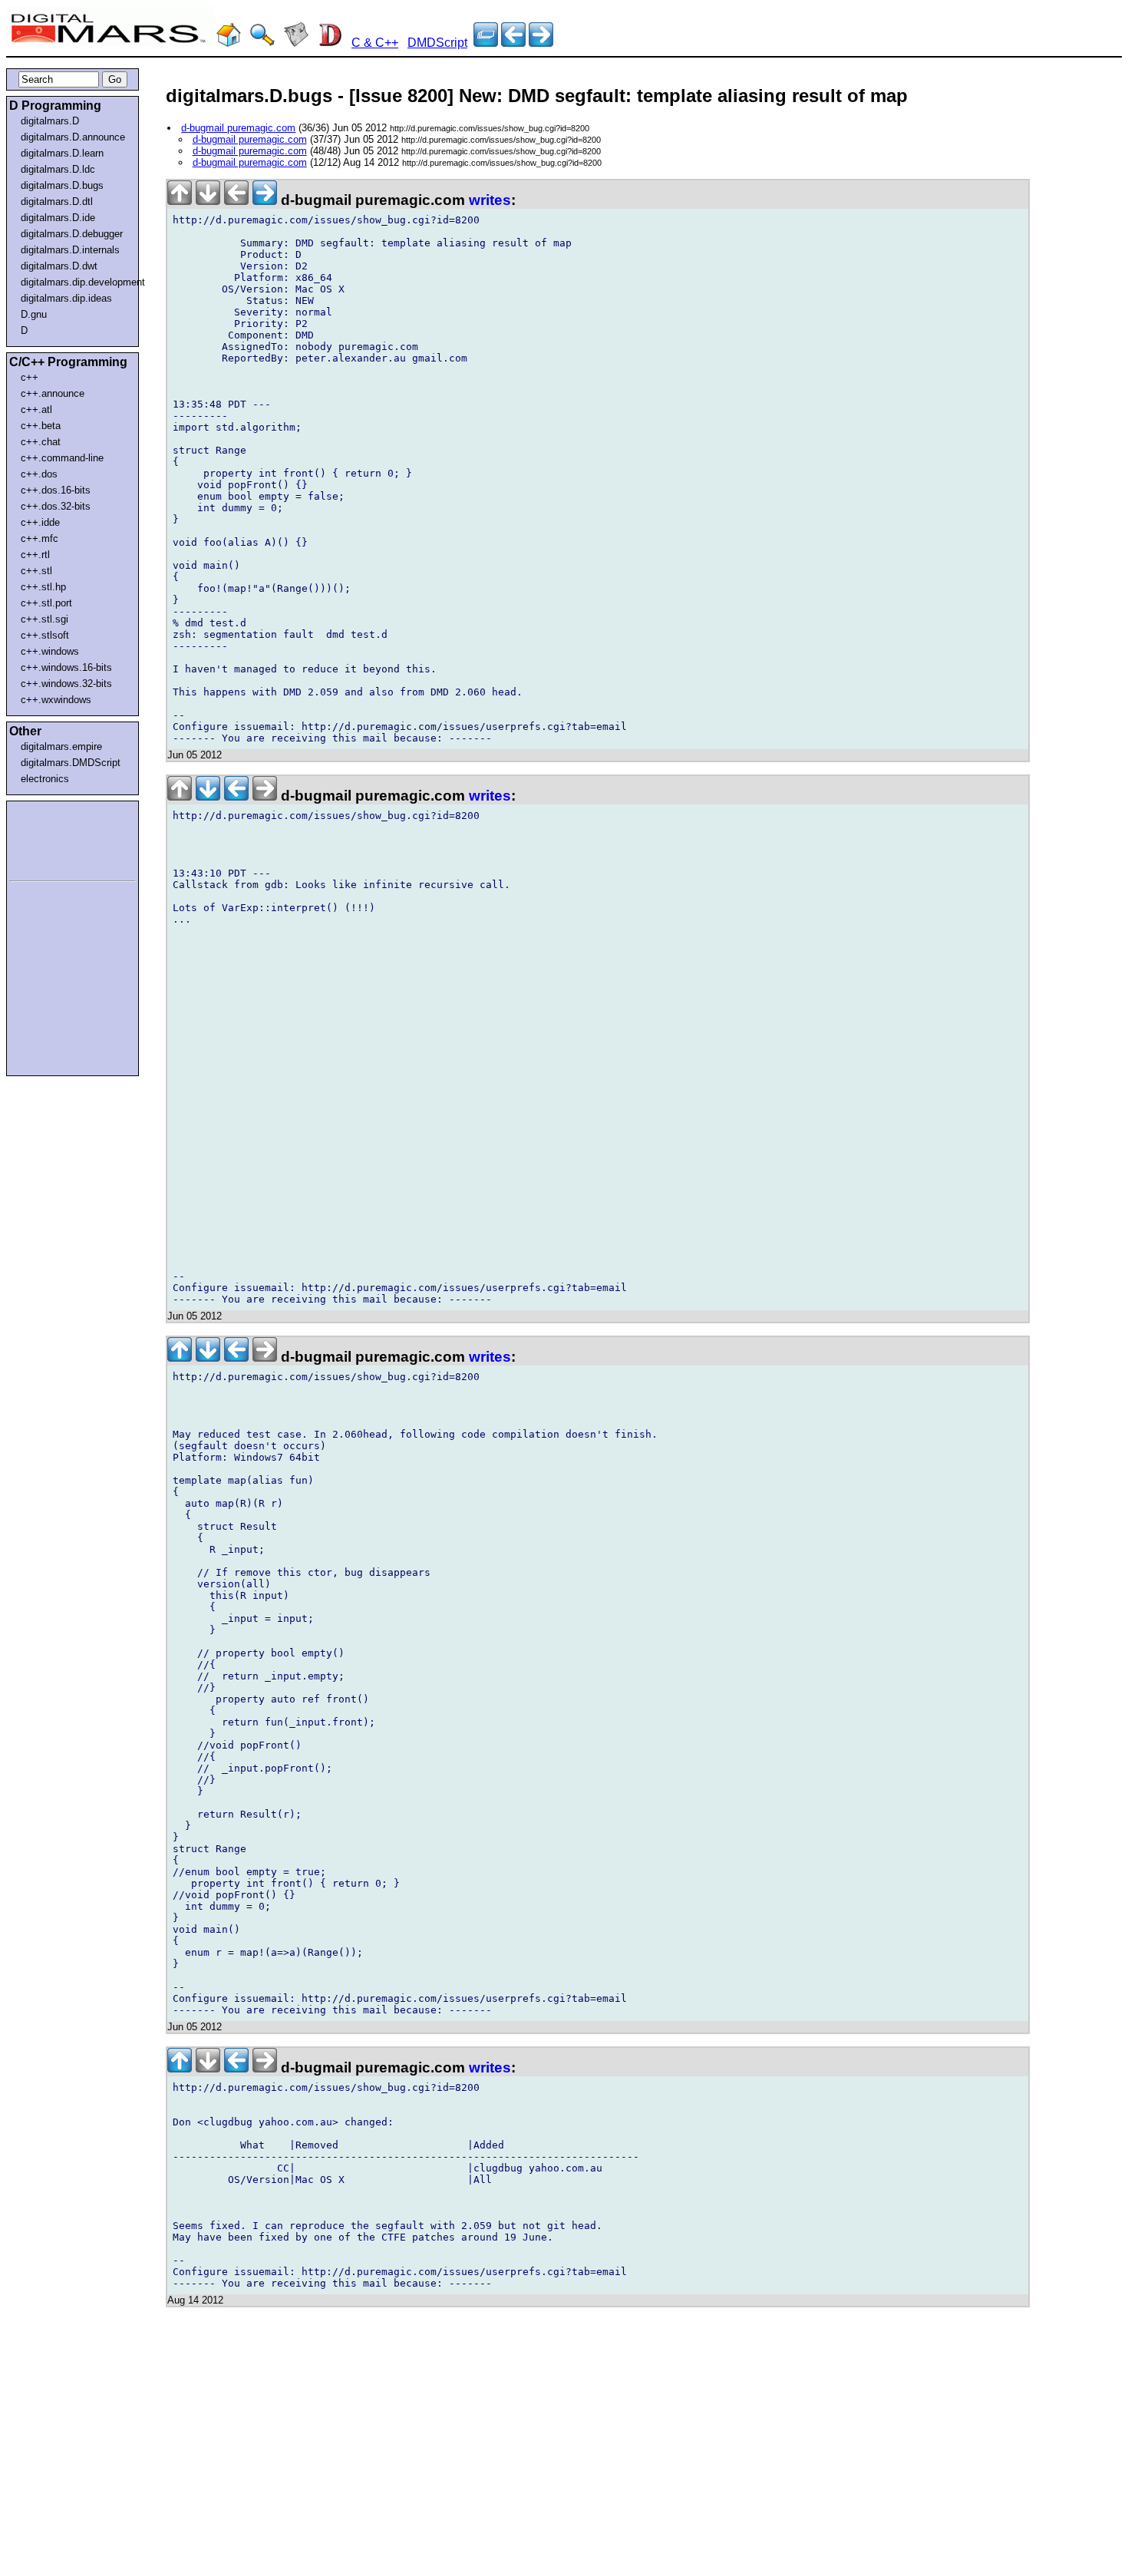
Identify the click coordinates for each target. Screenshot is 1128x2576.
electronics (45, 779)
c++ (30, 377)
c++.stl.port (46, 603)
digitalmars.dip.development (76, 282)
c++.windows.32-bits (66, 684)
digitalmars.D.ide (58, 218)
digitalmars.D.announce (73, 137)
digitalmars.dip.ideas (66, 298)
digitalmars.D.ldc (58, 169)
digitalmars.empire (61, 746)
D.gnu (34, 314)
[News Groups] (296, 43)
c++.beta (41, 426)
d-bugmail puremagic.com (238, 128)
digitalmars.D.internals (70, 250)
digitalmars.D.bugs (62, 185)
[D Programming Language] (330, 43)
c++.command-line (62, 458)
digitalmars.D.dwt (59, 266)
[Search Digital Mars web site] (262, 43)
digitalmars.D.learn (62, 153)
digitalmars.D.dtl (57, 201)
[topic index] (486, 43)
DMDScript (437, 43)
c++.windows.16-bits (66, 667)
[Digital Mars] (229, 43)
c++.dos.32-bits (56, 506)
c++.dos (39, 474)
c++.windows (50, 651)
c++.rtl (35, 555)
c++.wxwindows (56, 700)
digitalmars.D (50, 121)
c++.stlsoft (45, 635)
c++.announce (53, 393)
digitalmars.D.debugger (72, 234)
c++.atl (36, 410)
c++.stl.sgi (45, 619)
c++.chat (41, 442)
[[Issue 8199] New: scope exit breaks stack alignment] (541, 43)
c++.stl (36, 571)
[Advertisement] (55, 838)
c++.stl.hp (43, 587)
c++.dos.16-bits (56, 490)
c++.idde (40, 522)
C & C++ (375, 43)
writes (490, 200)
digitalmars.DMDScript (71, 763)
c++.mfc (40, 538)
